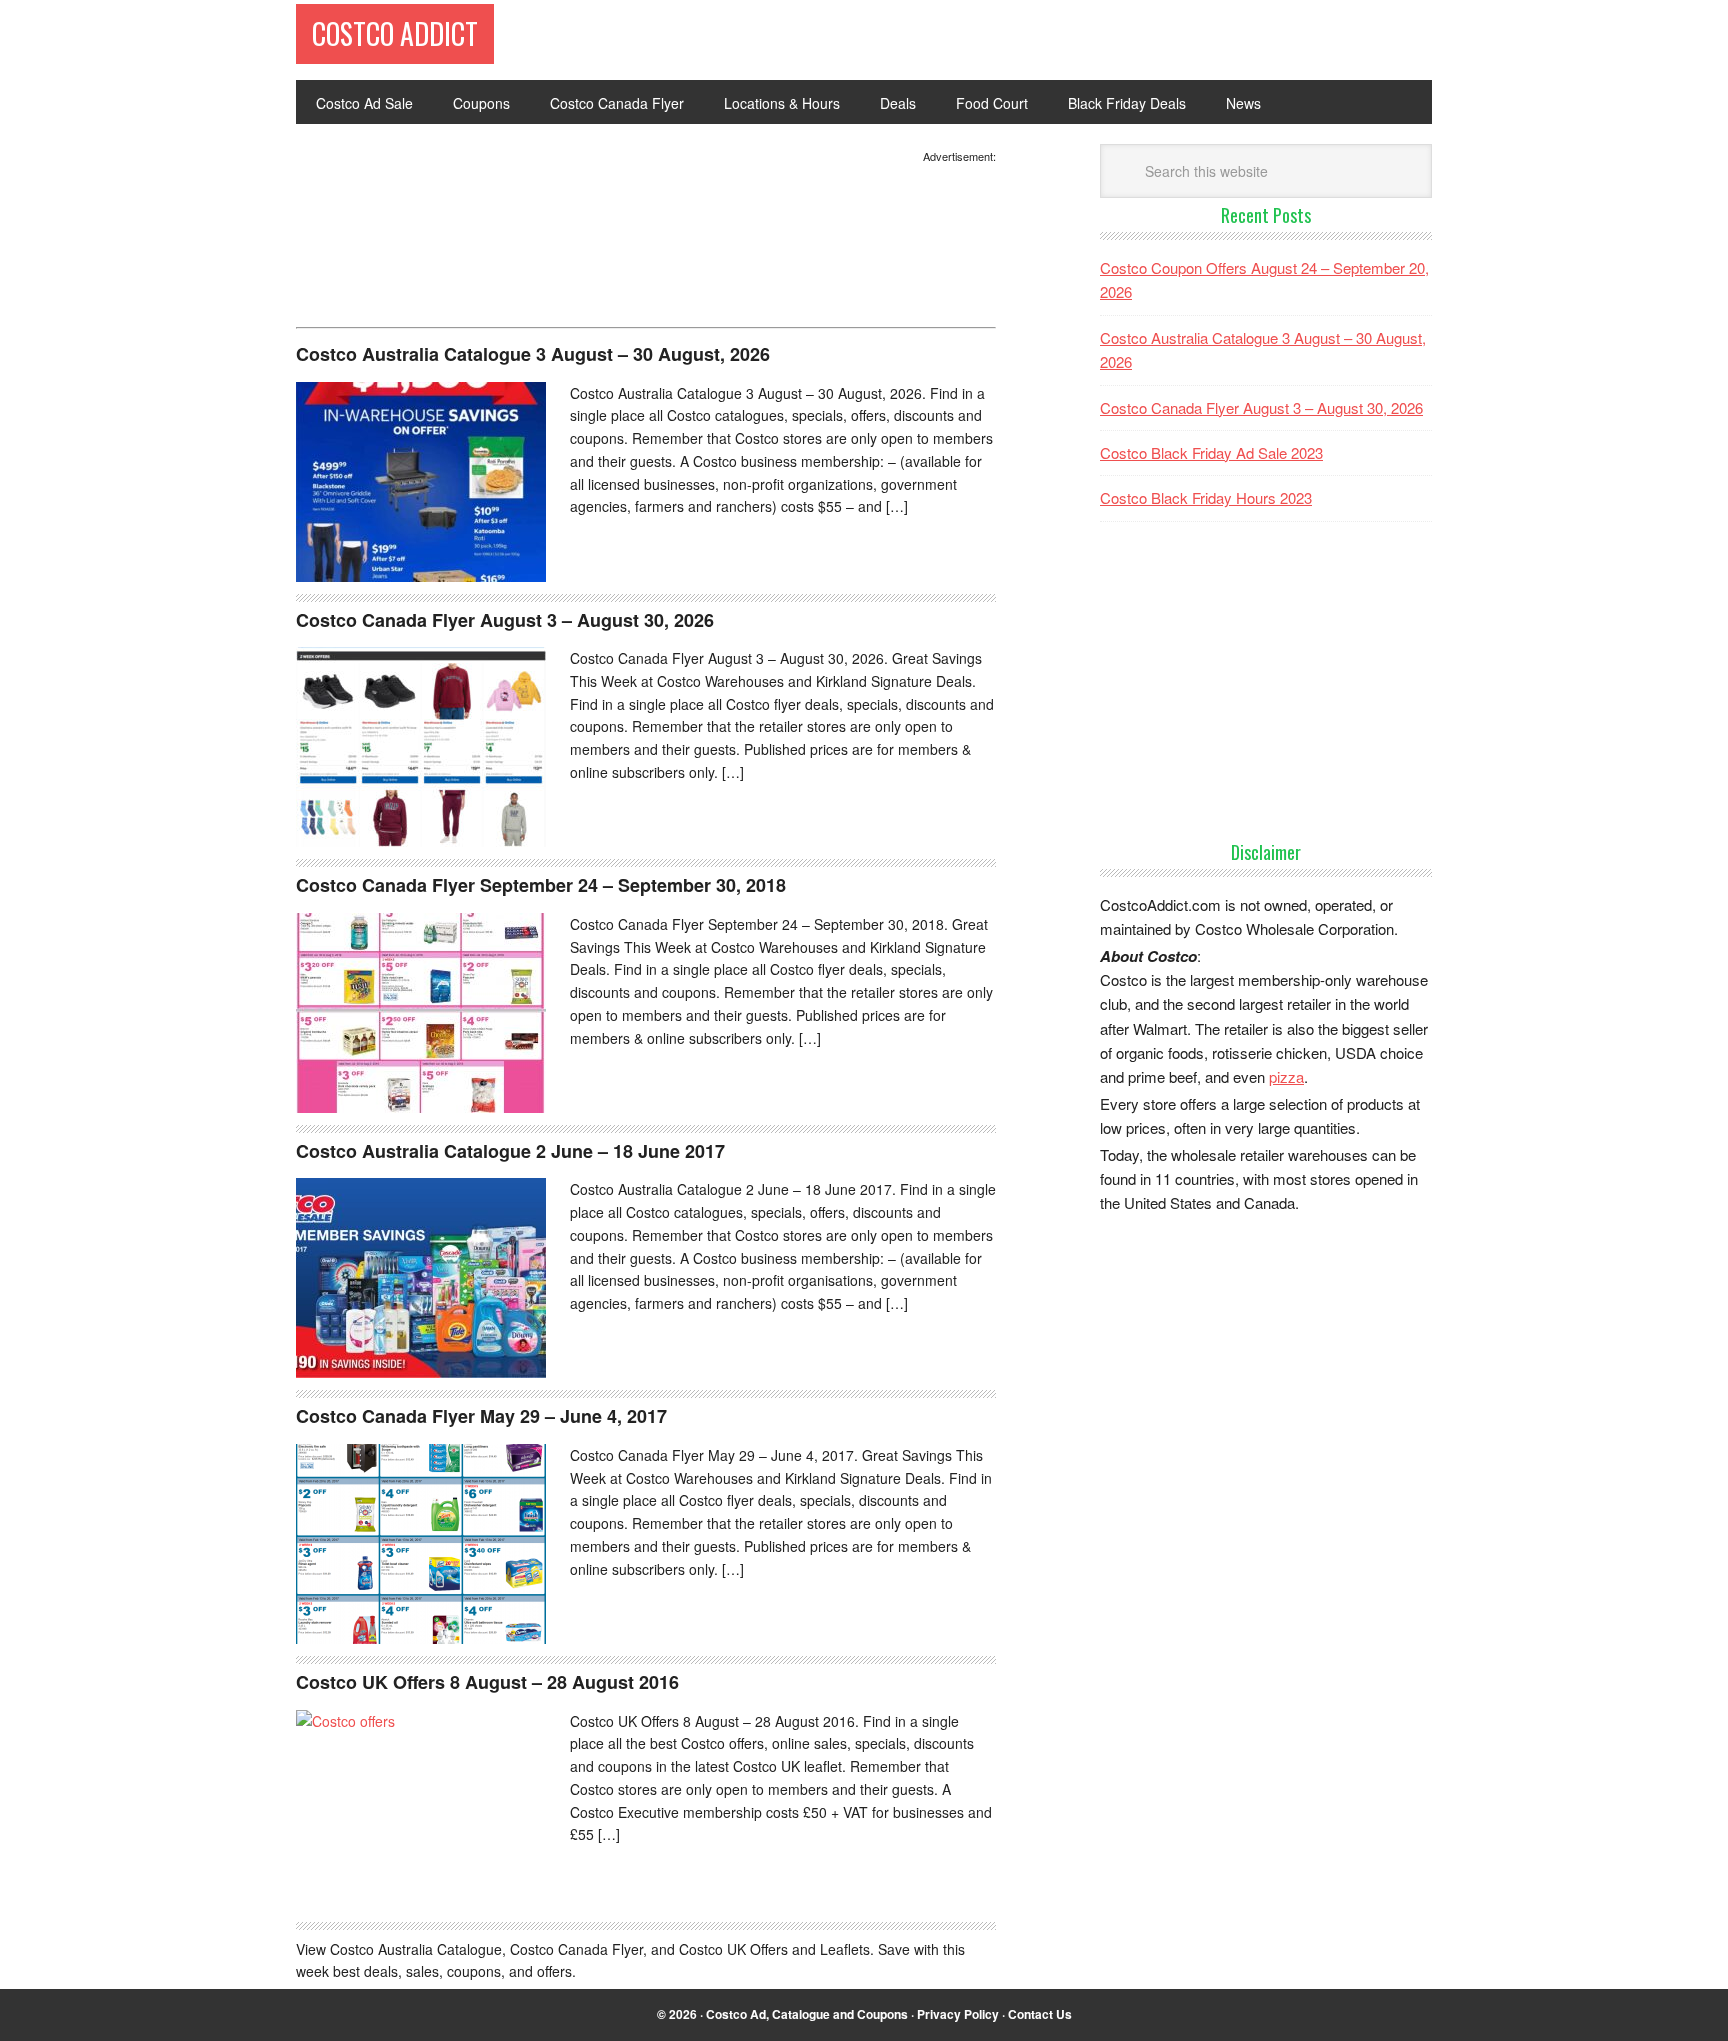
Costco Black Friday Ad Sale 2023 (1211, 452)
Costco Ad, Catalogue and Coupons (807, 2014)
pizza (1286, 1076)
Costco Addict (395, 33)
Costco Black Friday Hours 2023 (1206, 497)
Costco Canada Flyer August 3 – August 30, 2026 (505, 620)
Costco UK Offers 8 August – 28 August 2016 (487, 1682)
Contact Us (1040, 2014)
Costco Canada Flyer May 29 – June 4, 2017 (481, 1416)
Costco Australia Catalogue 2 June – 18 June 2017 (510, 1151)
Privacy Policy (958, 2014)
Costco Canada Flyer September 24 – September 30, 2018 (541, 885)
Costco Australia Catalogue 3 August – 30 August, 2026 (533, 354)
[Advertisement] (456, 264)
